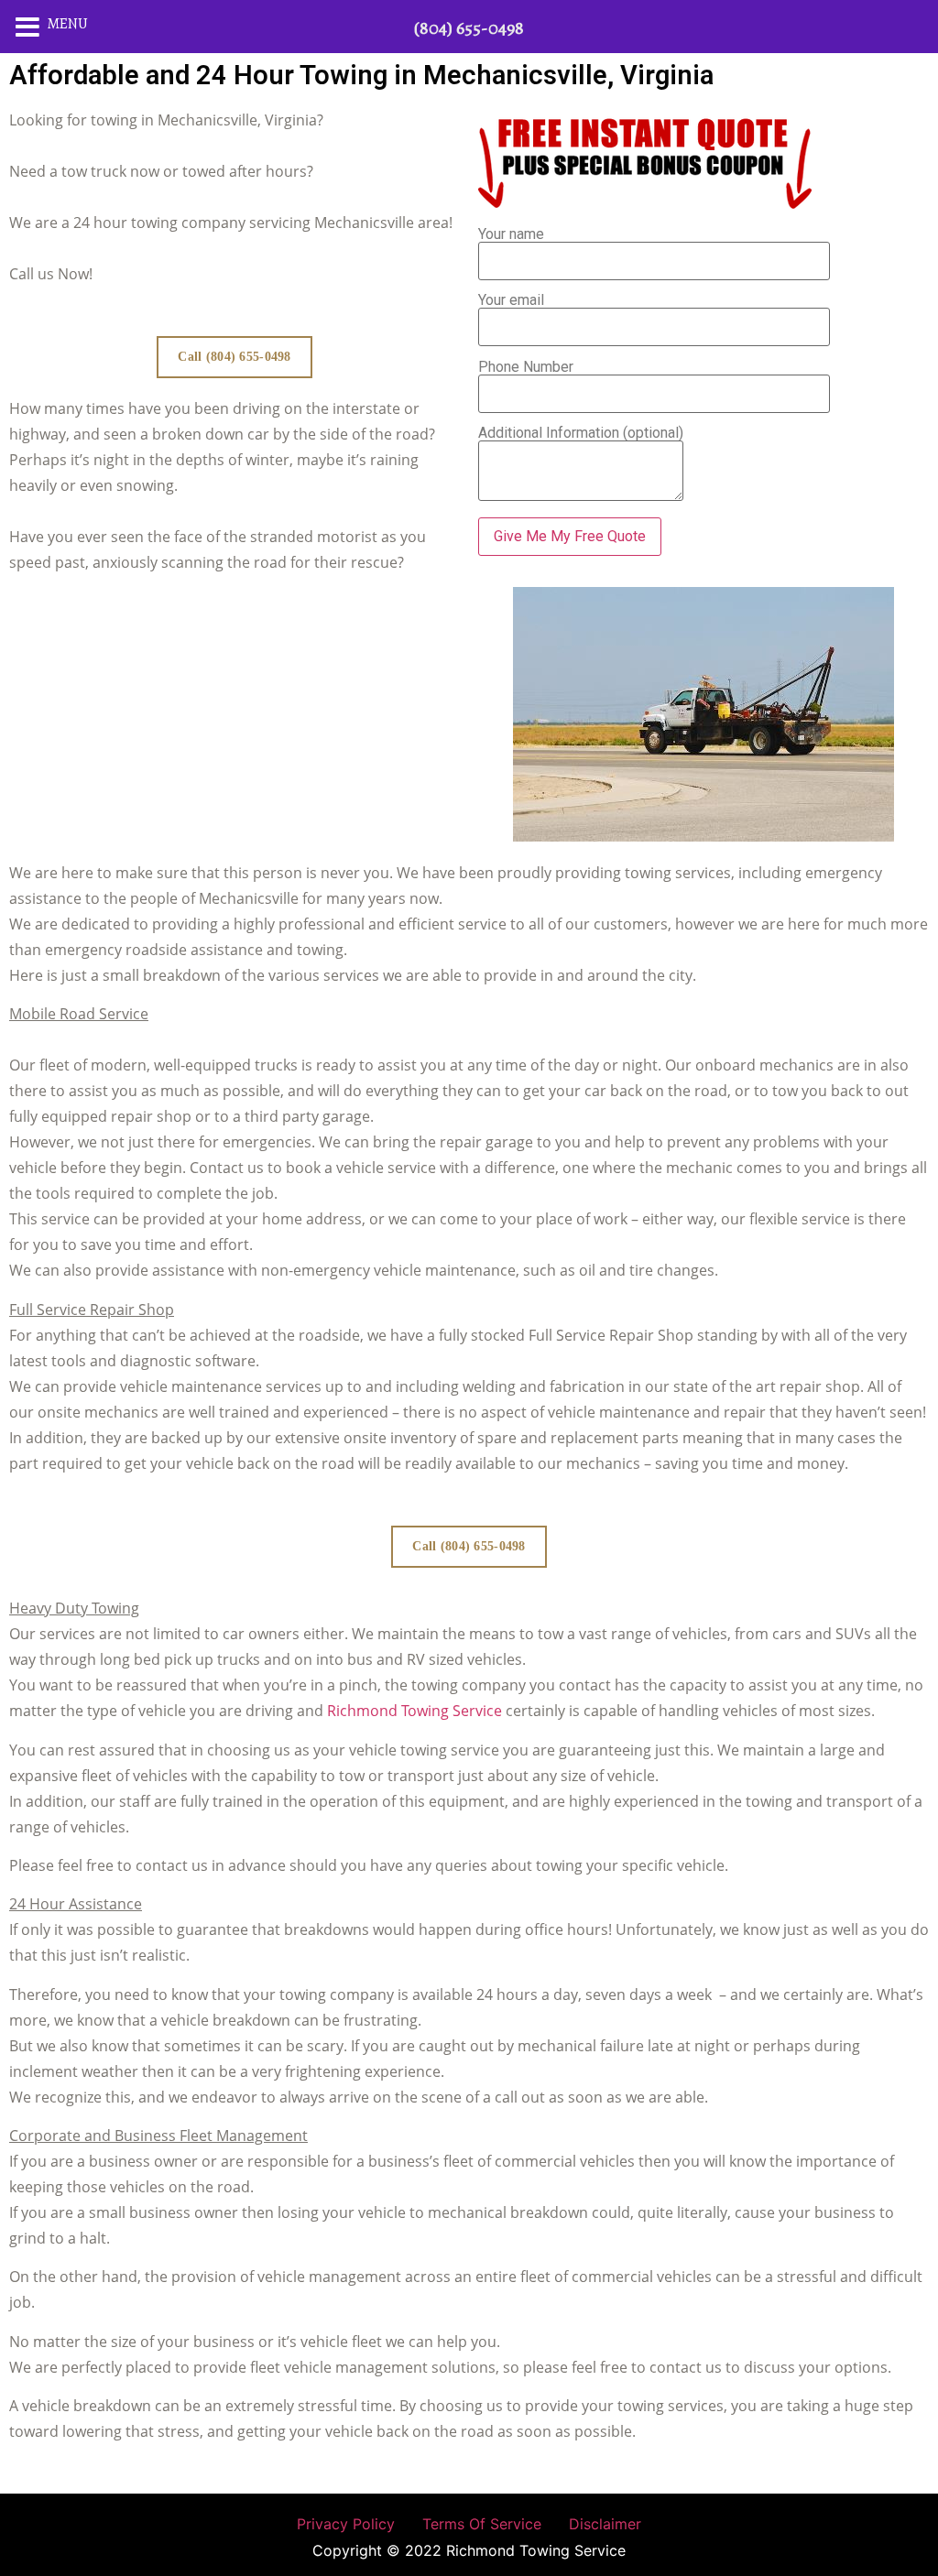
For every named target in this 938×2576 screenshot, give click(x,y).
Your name (511, 235)
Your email (511, 301)
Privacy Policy (346, 2524)
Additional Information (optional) (581, 434)
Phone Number (526, 368)
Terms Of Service (482, 2524)
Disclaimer (605, 2524)
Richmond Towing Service (414, 1711)
